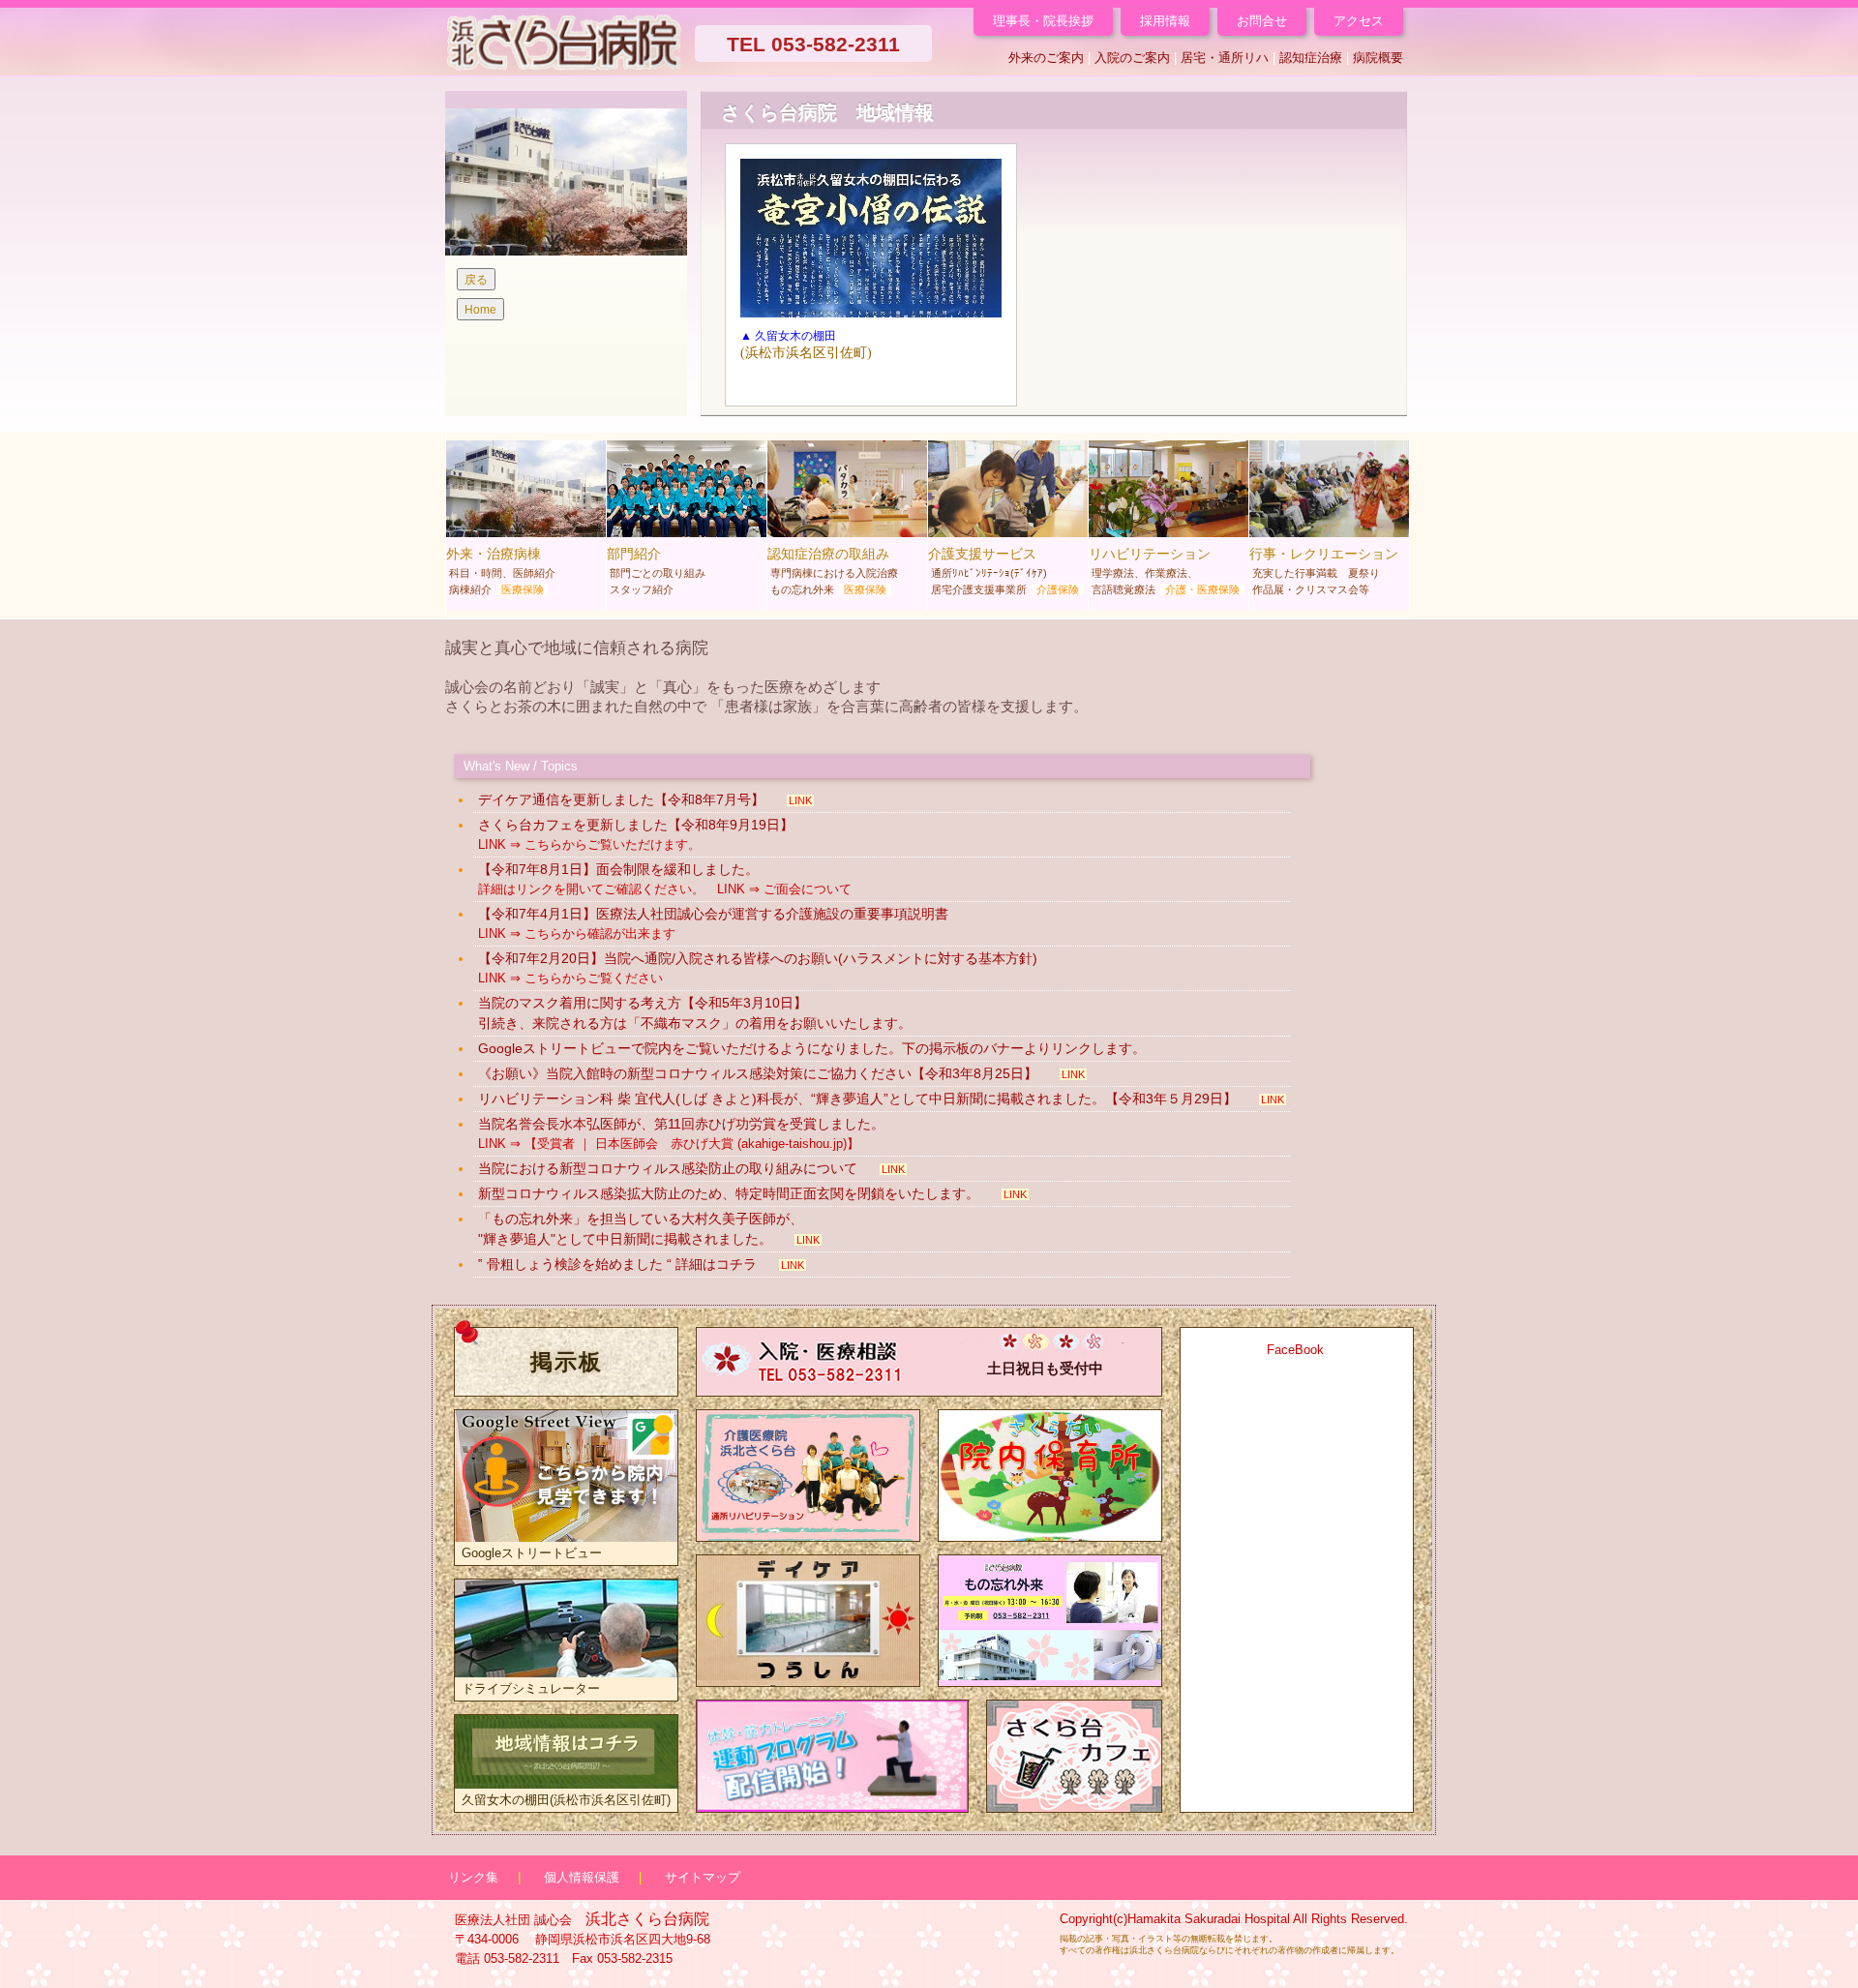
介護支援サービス (1004, 571)
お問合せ (1262, 21)
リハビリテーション (1164, 571)
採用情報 (1165, 21)
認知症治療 (1311, 58)
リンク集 (473, 1877)
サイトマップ (703, 1877)
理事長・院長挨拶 (1043, 21)
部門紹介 (656, 571)
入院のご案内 (1132, 58)
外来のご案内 (1046, 58)
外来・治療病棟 (501, 571)
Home (480, 309)
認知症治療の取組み (833, 571)
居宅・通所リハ (1225, 58)
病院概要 (1378, 58)
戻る (476, 279)
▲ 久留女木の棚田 (788, 336)
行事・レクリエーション (1324, 571)
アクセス (1359, 21)
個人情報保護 (582, 1877)
